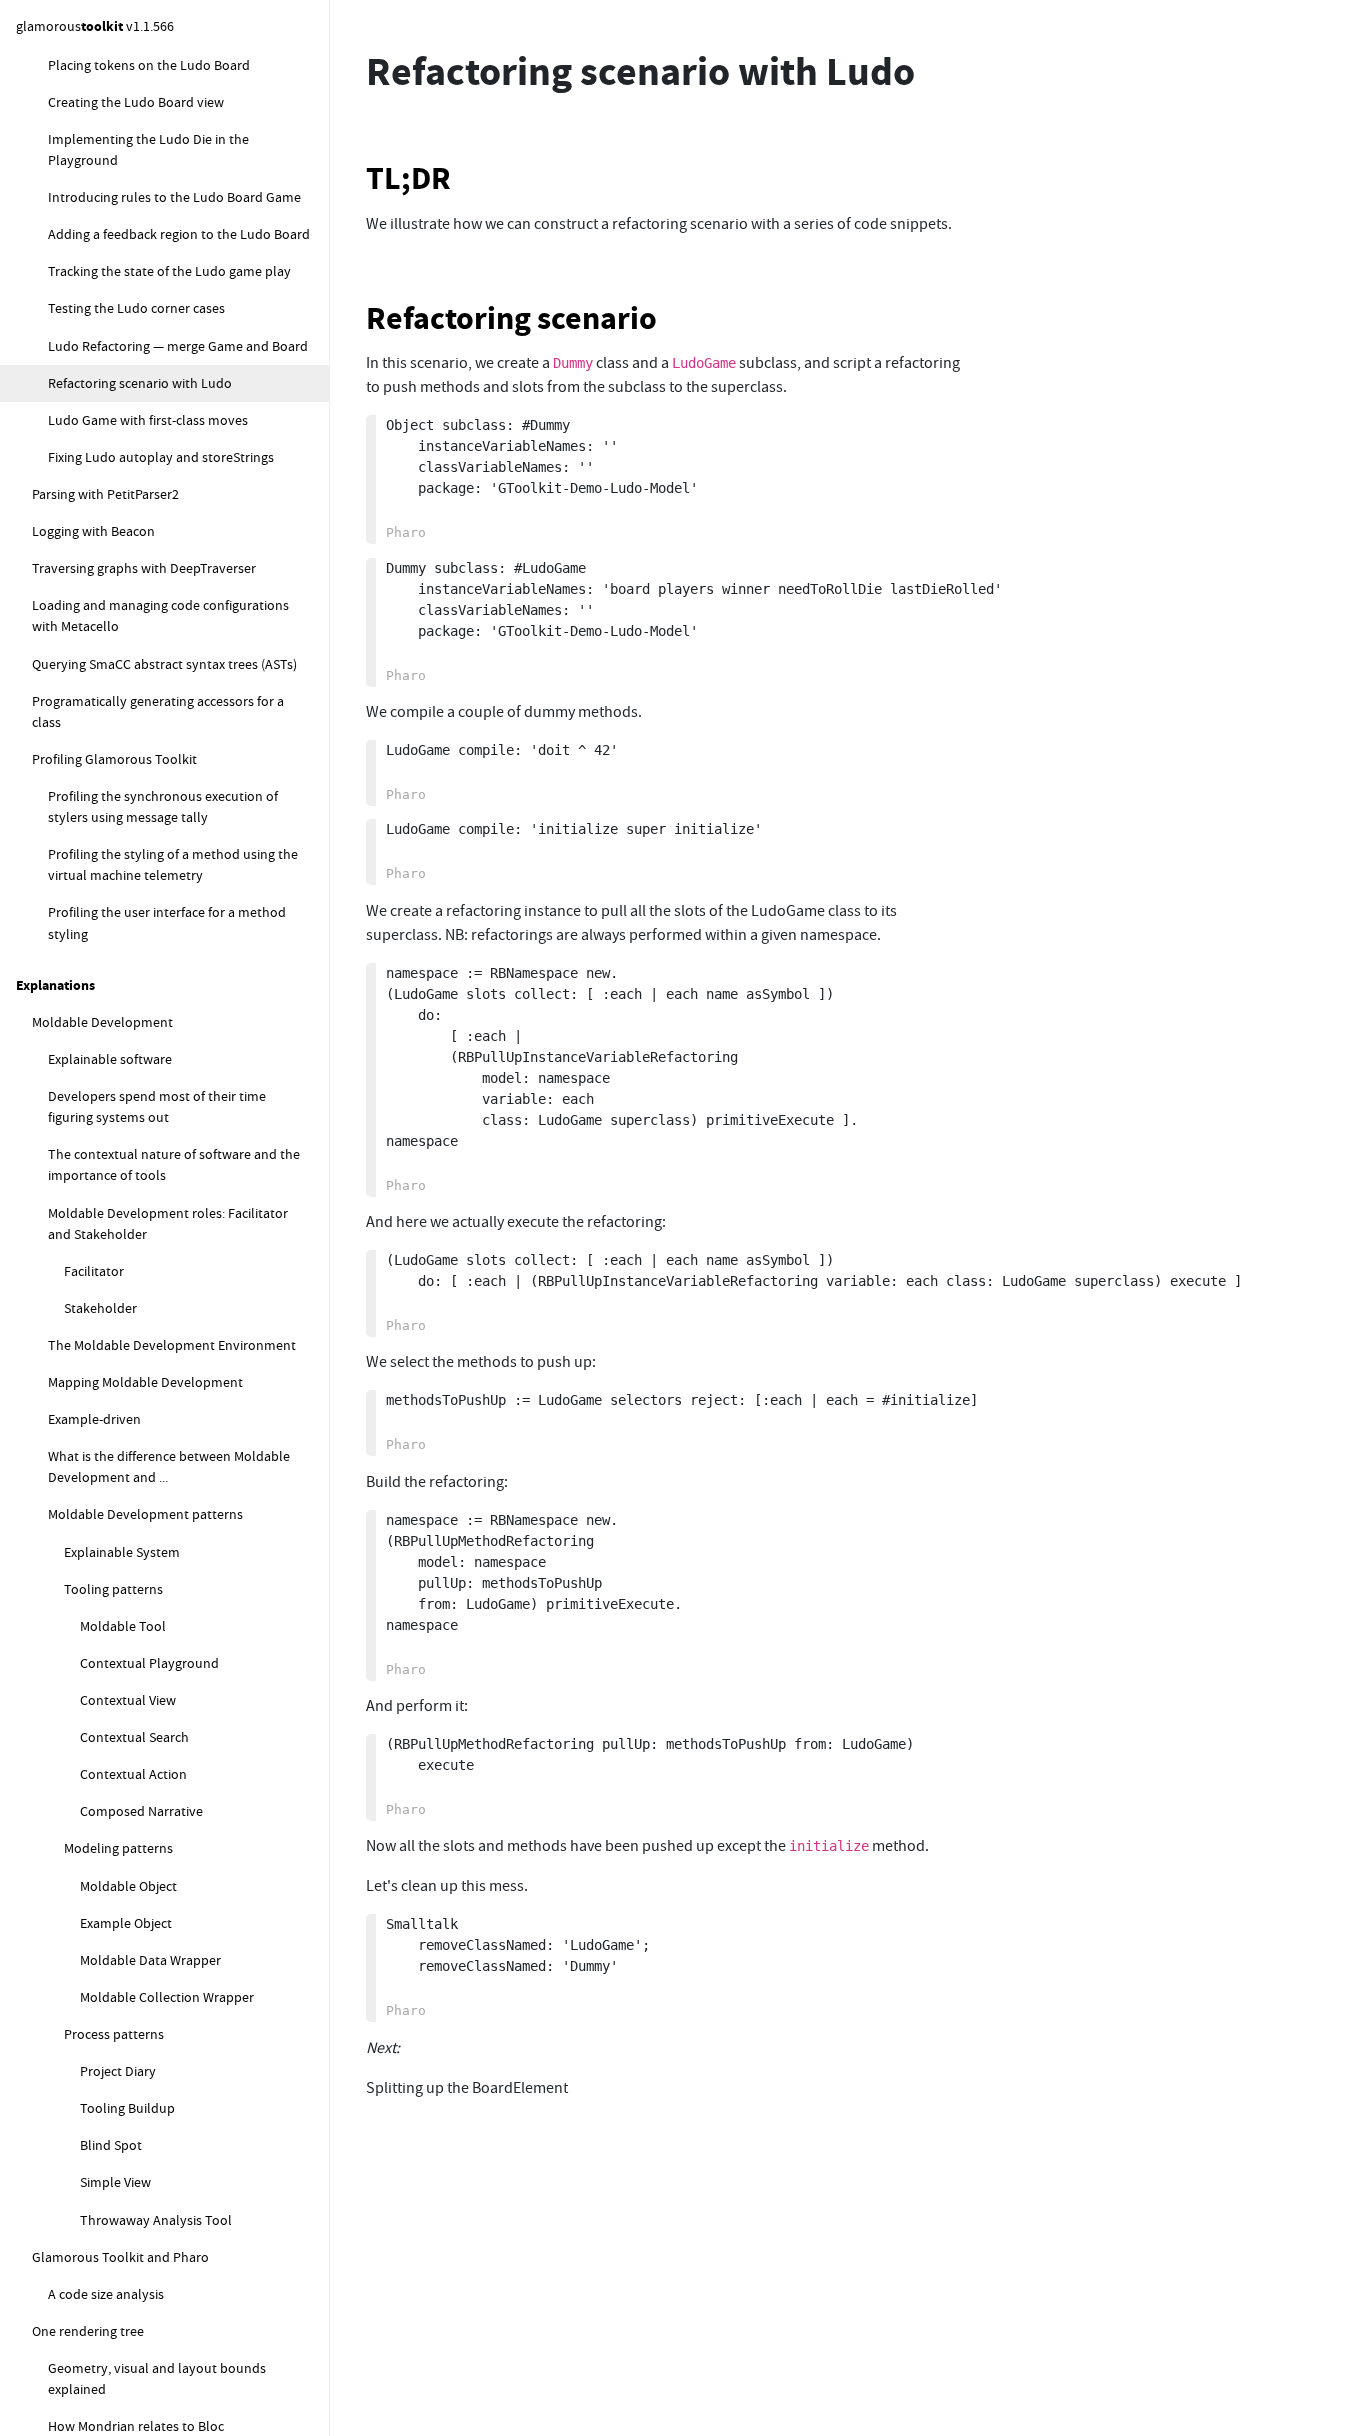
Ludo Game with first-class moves (148, 420)
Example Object (126, 1923)
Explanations (55, 985)
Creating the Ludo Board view (136, 102)
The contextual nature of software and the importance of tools (174, 1165)
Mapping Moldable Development (145, 1382)
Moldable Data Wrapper (150, 1960)
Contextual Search (134, 1737)
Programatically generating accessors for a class (158, 711)
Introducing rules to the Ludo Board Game (174, 197)
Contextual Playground (149, 1663)
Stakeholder (100, 1308)
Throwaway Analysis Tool (156, 2220)
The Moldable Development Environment (172, 1345)
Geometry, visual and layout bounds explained (157, 2378)
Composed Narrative (141, 1812)
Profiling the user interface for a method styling (167, 923)
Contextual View (128, 1700)
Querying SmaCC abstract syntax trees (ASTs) (164, 664)
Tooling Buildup (127, 2109)
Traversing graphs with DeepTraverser (144, 569)
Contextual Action (133, 1775)
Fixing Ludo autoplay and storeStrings (161, 457)
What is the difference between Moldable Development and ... (169, 1467)
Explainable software (110, 1059)
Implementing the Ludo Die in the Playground (148, 149)
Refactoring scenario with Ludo (140, 383)
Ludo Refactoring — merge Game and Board (178, 346)
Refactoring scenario (511, 318)
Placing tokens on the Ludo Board (149, 65)
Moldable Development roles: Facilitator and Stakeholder (168, 1223)
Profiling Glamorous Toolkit (114, 759)
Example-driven (94, 1419)
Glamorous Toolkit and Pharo (120, 2257)
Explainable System (122, 1552)
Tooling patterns (113, 1589)
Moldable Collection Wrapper (167, 1997)
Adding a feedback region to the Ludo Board (179, 235)
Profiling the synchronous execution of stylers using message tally (163, 806)
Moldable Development (102, 1022)
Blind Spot (111, 2146)
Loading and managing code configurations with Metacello (160, 616)
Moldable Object (128, 1886)
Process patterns (114, 2034)
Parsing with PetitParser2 (105, 494)
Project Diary (118, 2071)
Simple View (115, 2183)
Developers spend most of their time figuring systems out (157, 1106)
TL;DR (408, 178)
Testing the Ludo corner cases (136, 309)
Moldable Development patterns (145, 1515)
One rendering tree (88, 2331)
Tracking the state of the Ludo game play (169, 272)
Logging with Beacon (93, 531)
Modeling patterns (118, 1849)
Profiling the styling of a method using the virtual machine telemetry (173, 865)
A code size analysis (106, 2294)
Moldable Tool (123, 1626)
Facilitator (94, 1271)
